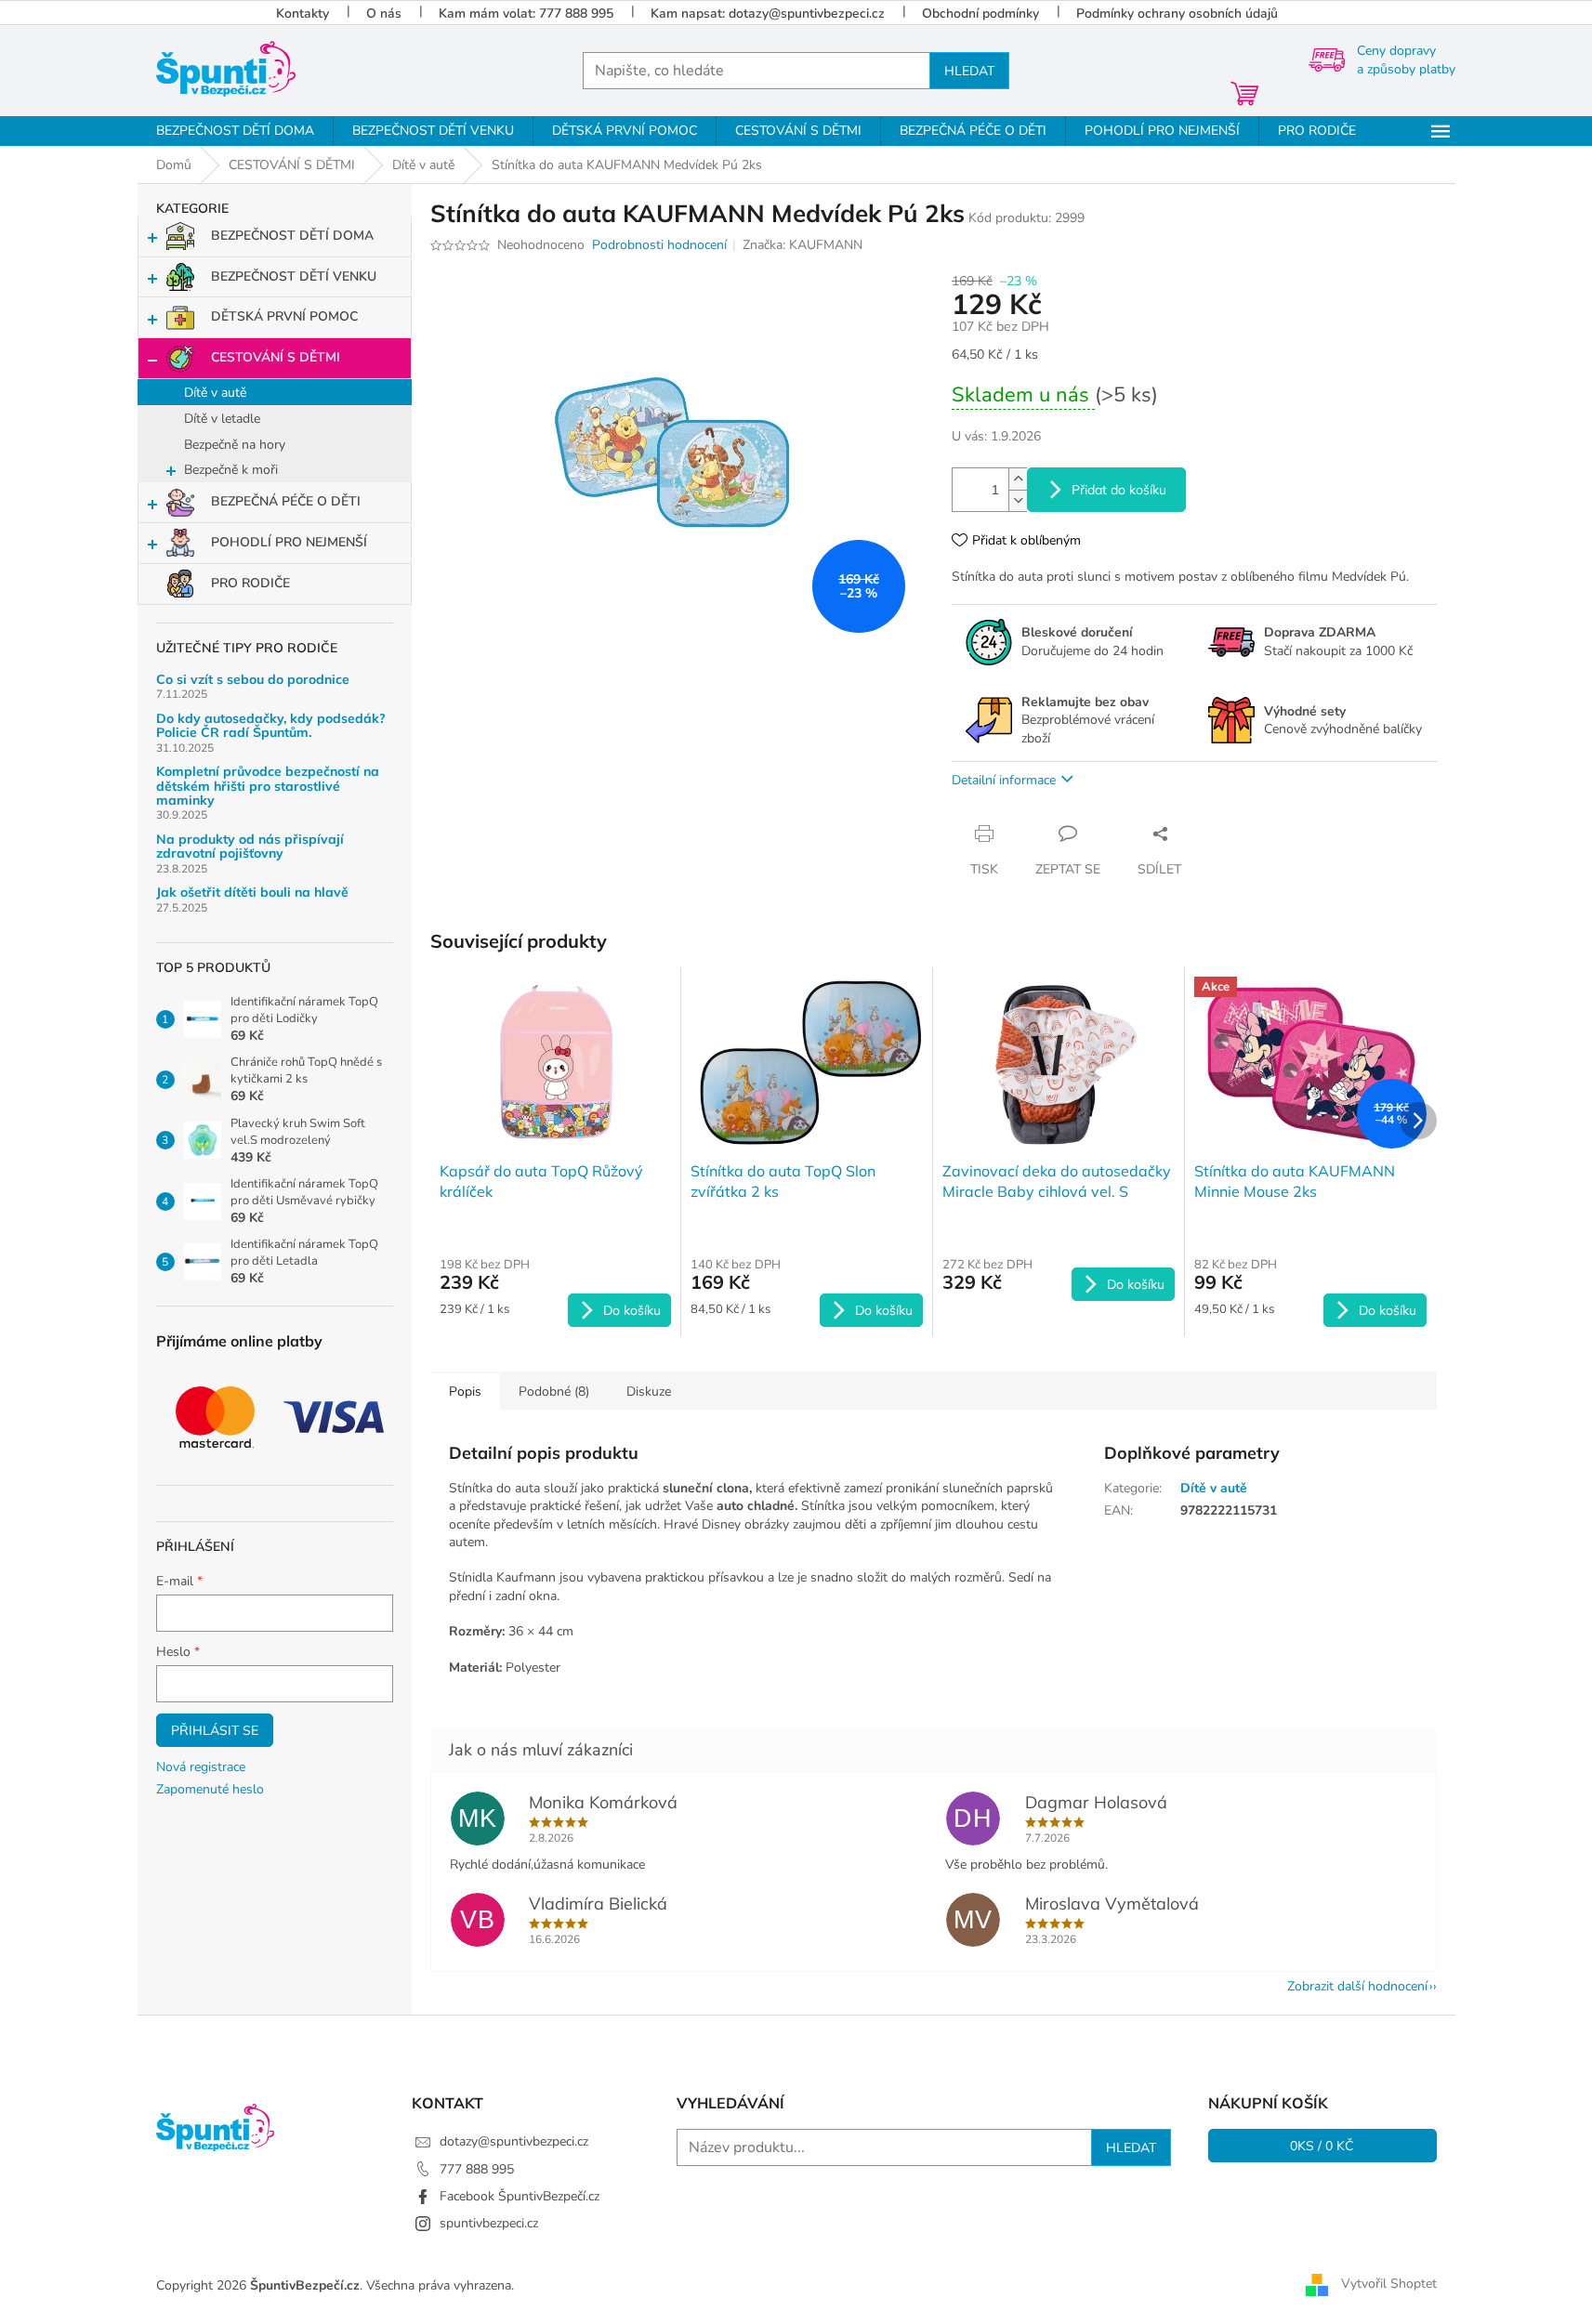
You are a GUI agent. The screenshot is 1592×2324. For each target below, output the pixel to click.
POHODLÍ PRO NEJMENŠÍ (289, 542)
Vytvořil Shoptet (1389, 2285)
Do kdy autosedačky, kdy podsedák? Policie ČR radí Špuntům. (271, 726)
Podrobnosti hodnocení (659, 245)
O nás (384, 13)
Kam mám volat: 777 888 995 (526, 13)
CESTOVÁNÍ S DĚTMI (276, 357)
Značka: (803, 245)
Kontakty (303, 13)
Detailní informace (1004, 780)
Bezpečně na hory (235, 445)
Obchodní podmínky (980, 13)
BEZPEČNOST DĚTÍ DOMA (292, 236)
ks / (1322, 2146)
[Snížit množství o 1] (1018, 500)
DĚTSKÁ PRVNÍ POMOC (284, 316)
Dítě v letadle (222, 419)
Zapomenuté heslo (210, 1789)
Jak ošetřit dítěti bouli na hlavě (252, 893)
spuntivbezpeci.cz (489, 2223)
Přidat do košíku (1119, 490)
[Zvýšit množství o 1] (1018, 479)
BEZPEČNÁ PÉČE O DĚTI (286, 501)
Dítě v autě (215, 393)
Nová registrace (201, 1767)
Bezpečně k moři (231, 470)
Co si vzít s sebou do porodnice (253, 680)
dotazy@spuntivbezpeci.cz (514, 2141)
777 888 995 (477, 2169)
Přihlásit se (215, 1730)
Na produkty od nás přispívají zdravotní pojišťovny (250, 847)
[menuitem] (235, 131)
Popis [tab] (465, 1392)
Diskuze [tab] (649, 1392)
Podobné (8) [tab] (554, 1392)
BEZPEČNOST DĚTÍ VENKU (294, 276)
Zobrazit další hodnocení (1357, 1986)
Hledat (969, 71)
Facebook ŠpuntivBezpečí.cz (520, 2196)
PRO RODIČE (250, 583)
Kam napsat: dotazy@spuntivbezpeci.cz (768, 13)
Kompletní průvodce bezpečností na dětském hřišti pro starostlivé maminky (268, 786)
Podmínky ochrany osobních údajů (1177, 13)
